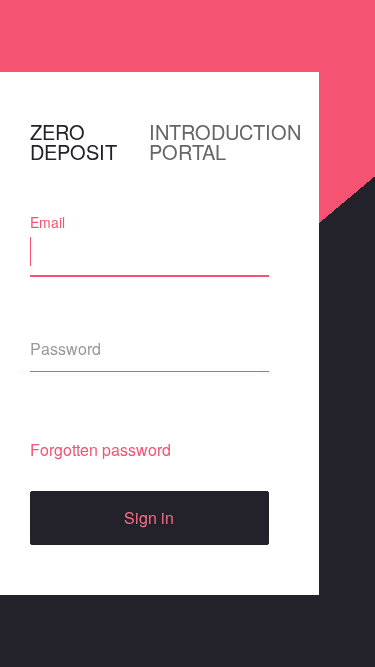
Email (47, 222)
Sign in (149, 517)
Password (61, 322)
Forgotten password (100, 449)
